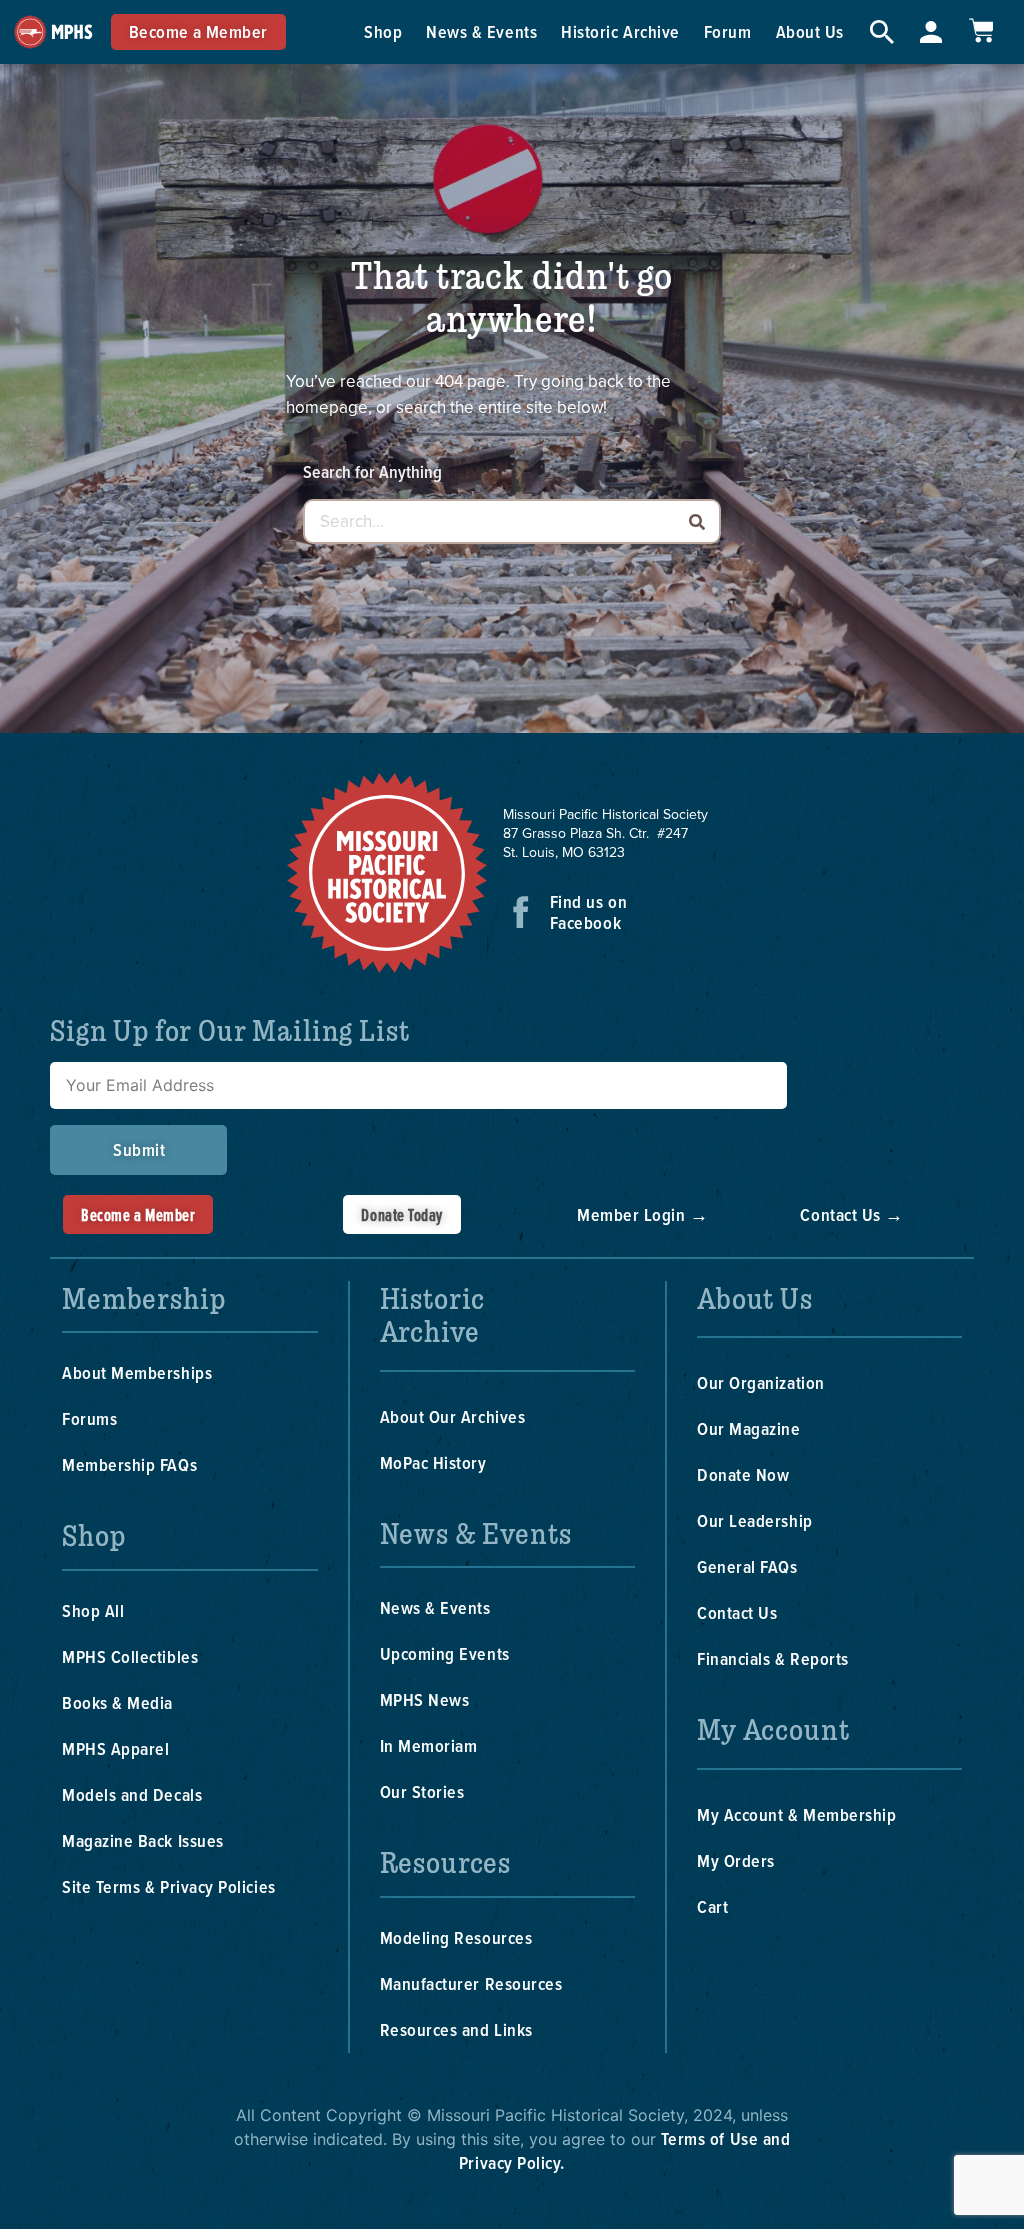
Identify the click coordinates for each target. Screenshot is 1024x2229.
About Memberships (137, 1372)
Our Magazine (748, 1428)
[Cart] (981, 30)
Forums (89, 1418)
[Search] (696, 521)
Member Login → (643, 1214)
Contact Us (737, 1612)
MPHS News (425, 1699)
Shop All (93, 1610)
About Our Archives (453, 1416)
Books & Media (117, 1702)
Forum (728, 31)
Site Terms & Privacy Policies (169, 1886)
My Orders (736, 1860)
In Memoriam (429, 1745)
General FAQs (747, 1566)
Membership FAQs (129, 1464)
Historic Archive (620, 31)
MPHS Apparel (115, 1748)
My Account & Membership (796, 1814)
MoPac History (433, 1462)
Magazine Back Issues (143, 1840)
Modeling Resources (456, 1937)
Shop (383, 31)
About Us (810, 31)
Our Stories (422, 1791)
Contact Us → (851, 1214)
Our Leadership (755, 1520)
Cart (712, 1906)
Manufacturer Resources (471, 1983)
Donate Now (743, 1474)
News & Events (481, 31)
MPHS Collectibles (130, 1656)
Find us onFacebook (588, 912)
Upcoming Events (445, 1653)
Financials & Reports (773, 1658)
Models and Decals (132, 1794)
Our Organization (761, 1382)
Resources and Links (456, 2029)
